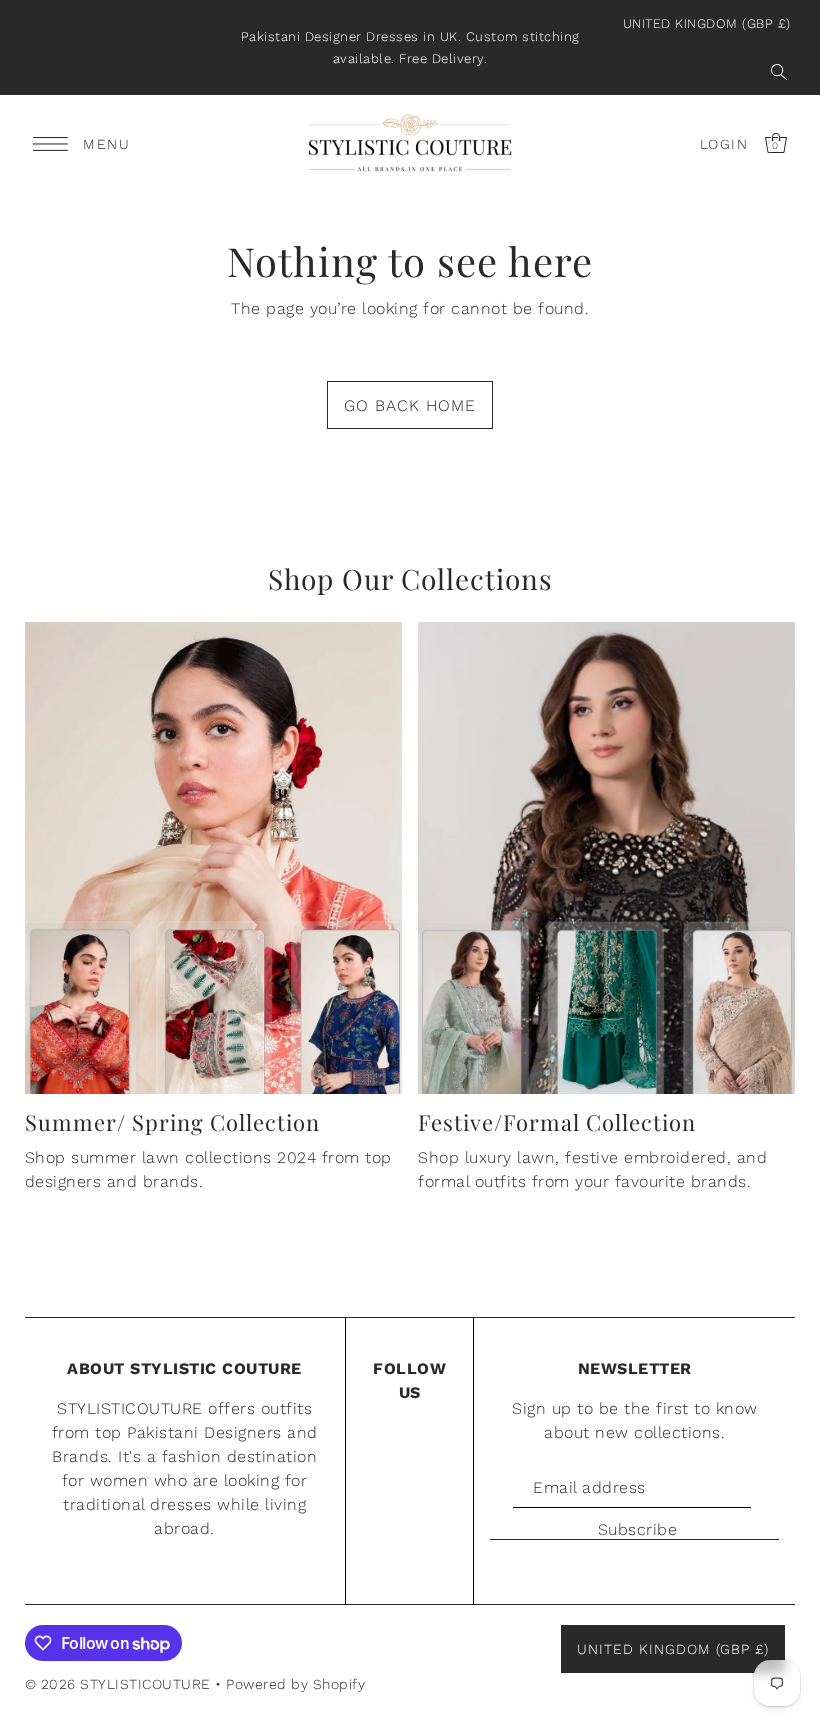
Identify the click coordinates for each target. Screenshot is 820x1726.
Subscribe (637, 1529)
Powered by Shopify (295, 1684)
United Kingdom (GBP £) (707, 23)
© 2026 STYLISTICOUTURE (118, 1684)
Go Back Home (410, 405)
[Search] (779, 72)
